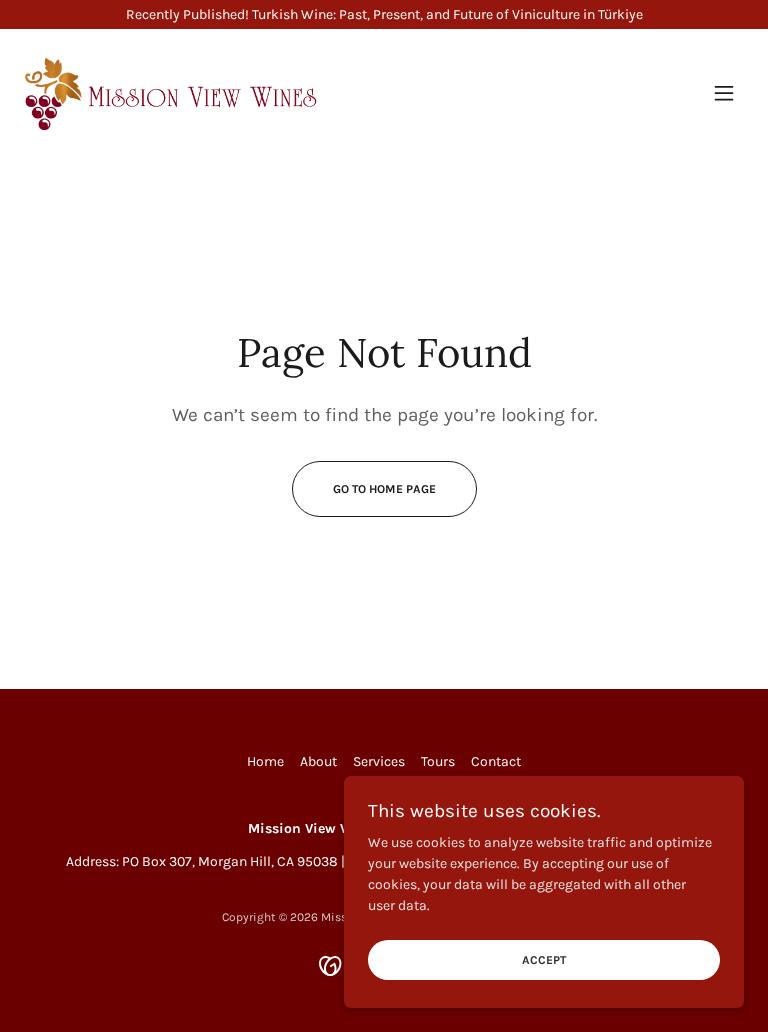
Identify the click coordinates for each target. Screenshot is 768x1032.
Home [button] (265, 761)
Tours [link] (438, 761)
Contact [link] (496, 761)
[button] (724, 93)
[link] (172, 93)
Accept (544, 960)
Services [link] (379, 761)
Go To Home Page (384, 489)
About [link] (318, 761)
